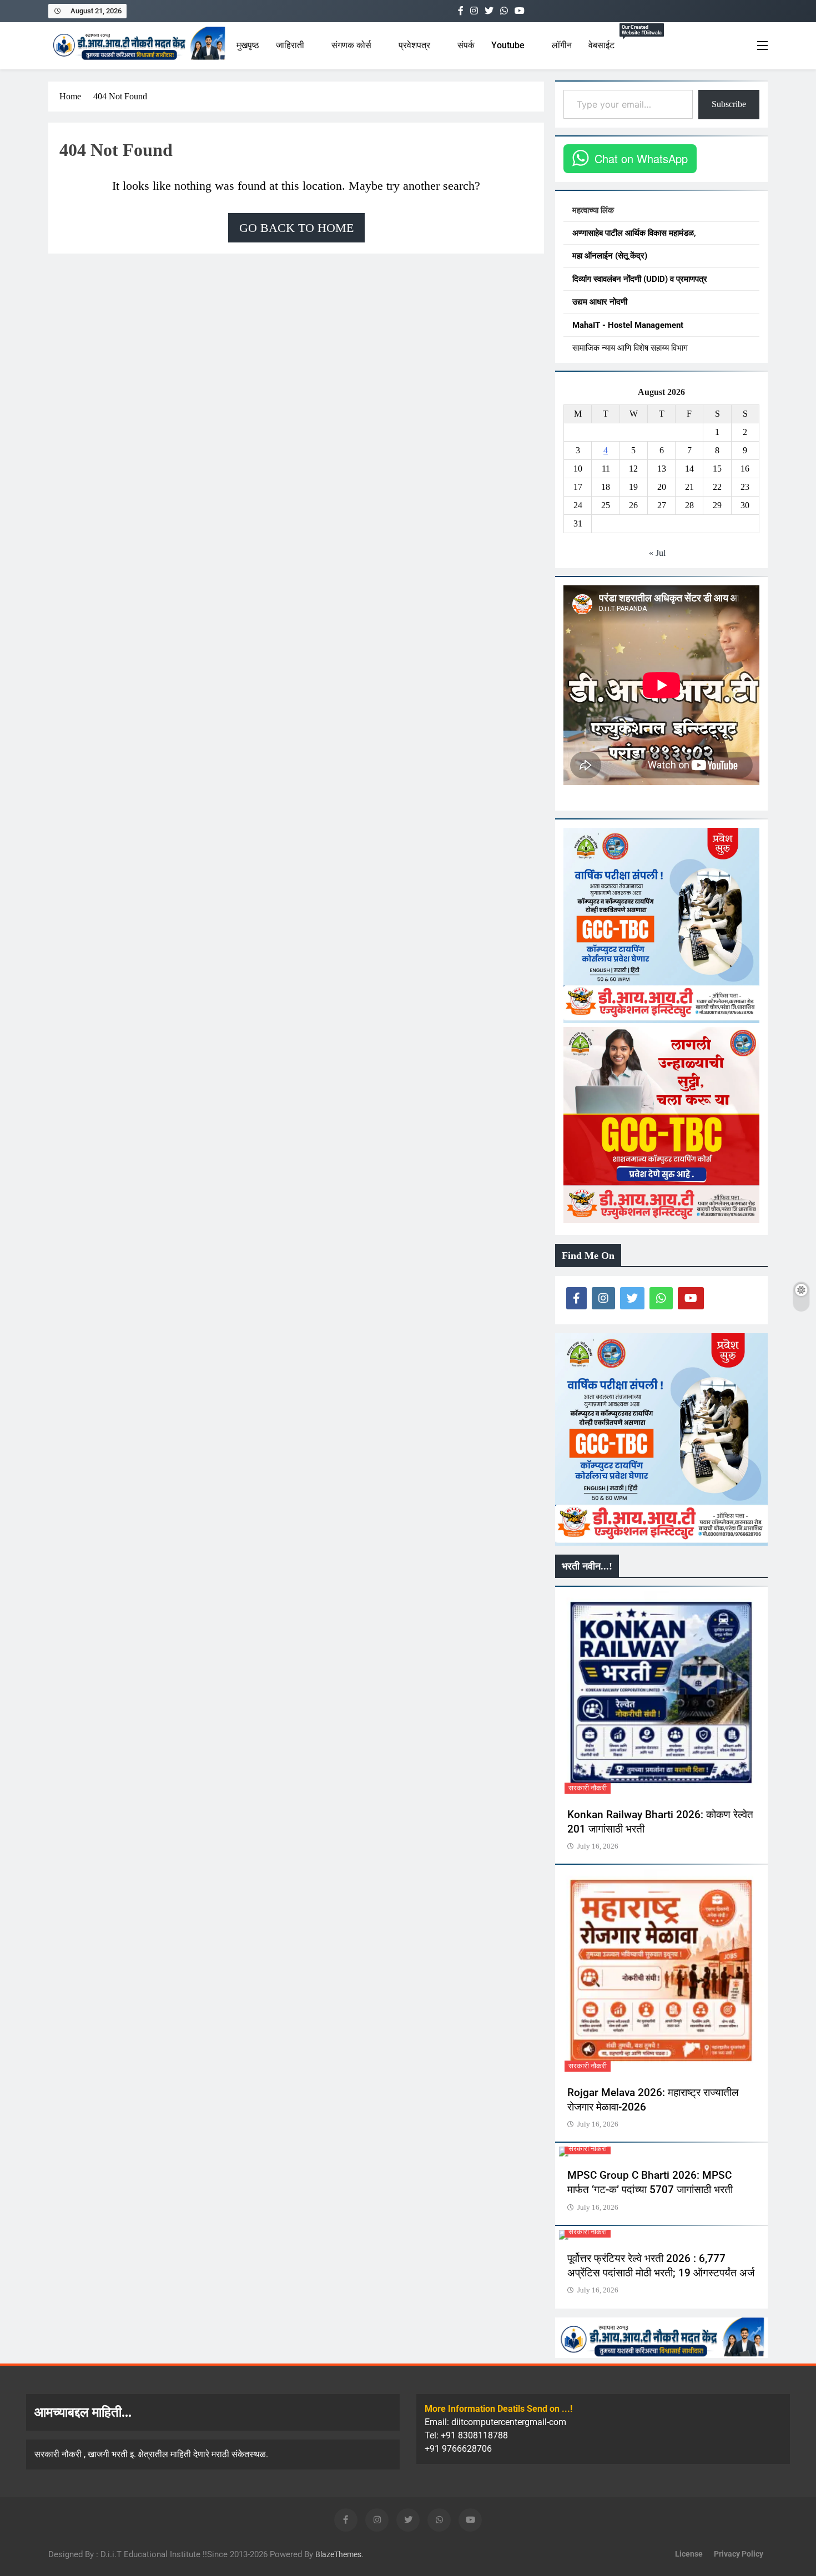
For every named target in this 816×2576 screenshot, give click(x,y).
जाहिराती (290, 45)
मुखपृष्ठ (248, 45)
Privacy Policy (739, 2554)
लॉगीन (562, 45)
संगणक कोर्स (351, 45)
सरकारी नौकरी (588, 1788)
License (689, 2554)
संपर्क (466, 45)
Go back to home (296, 228)
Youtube (508, 45)
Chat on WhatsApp (641, 159)
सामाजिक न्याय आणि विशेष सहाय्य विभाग (630, 348)
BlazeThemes (338, 2555)
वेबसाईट (611, 41)
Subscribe (729, 104)
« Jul (657, 553)
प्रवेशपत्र (414, 45)
